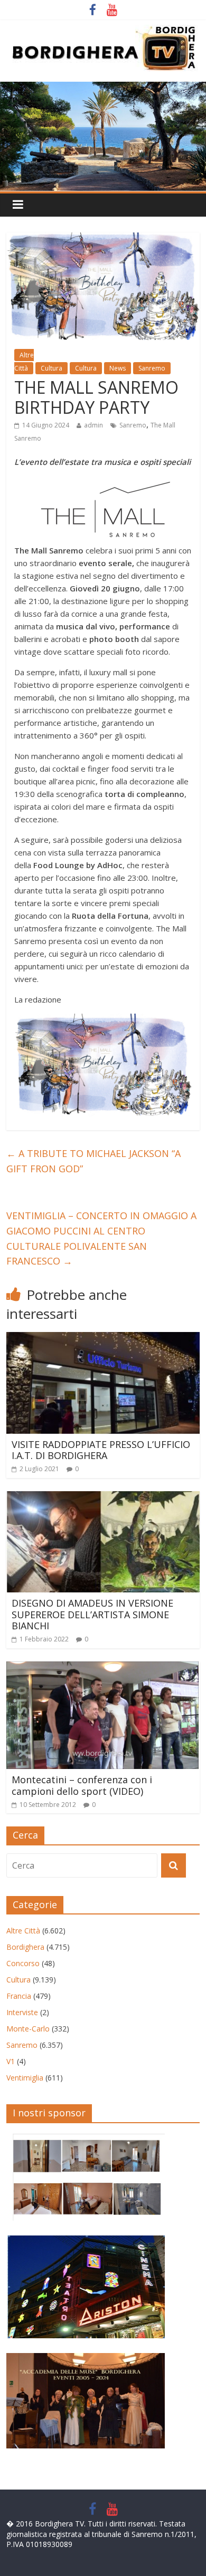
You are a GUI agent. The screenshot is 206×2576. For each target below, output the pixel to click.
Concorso (23, 1963)
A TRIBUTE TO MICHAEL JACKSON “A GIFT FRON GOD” (93, 1161)
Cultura (51, 368)
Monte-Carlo (28, 2029)
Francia (19, 1996)
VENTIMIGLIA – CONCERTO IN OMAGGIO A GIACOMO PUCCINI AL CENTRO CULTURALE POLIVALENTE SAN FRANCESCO (101, 1238)
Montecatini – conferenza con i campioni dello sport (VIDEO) (82, 1785)
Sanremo (152, 368)
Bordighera (25, 1947)
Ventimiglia (25, 2078)
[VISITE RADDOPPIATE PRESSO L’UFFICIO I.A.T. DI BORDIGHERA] (103, 1338)
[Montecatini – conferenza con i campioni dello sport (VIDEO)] (102, 1668)
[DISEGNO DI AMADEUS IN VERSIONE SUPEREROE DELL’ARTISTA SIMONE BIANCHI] (103, 1498)
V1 (11, 2061)
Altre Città (24, 362)
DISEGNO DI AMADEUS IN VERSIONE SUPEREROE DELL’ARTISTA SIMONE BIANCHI (92, 1614)
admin (93, 425)
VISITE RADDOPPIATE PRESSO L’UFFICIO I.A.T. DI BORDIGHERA (101, 1450)
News (118, 368)
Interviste (22, 2012)
